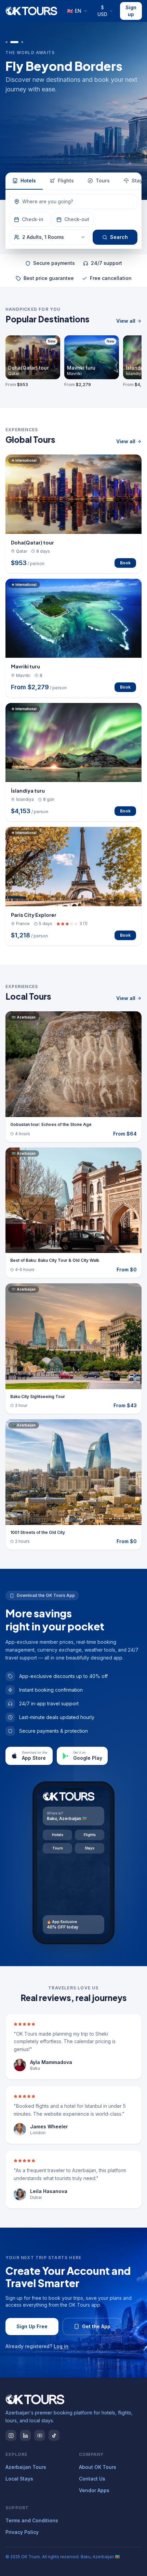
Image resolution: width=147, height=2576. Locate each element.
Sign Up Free (32, 2326)
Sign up (131, 11)
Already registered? (37, 2346)
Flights (66, 181)
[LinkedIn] (25, 2435)
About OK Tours (98, 2467)
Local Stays (19, 2479)
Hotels (28, 181)
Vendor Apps (94, 2490)
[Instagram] (11, 2435)
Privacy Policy (22, 2532)
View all (126, 321)
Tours (103, 181)
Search (119, 237)
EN (74, 11)
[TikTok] (54, 2435)
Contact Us (92, 2479)
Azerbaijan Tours (26, 2467)
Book (125, 563)
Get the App (96, 2326)
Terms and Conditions (32, 2520)
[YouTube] (40, 2435)
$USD (102, 11)
